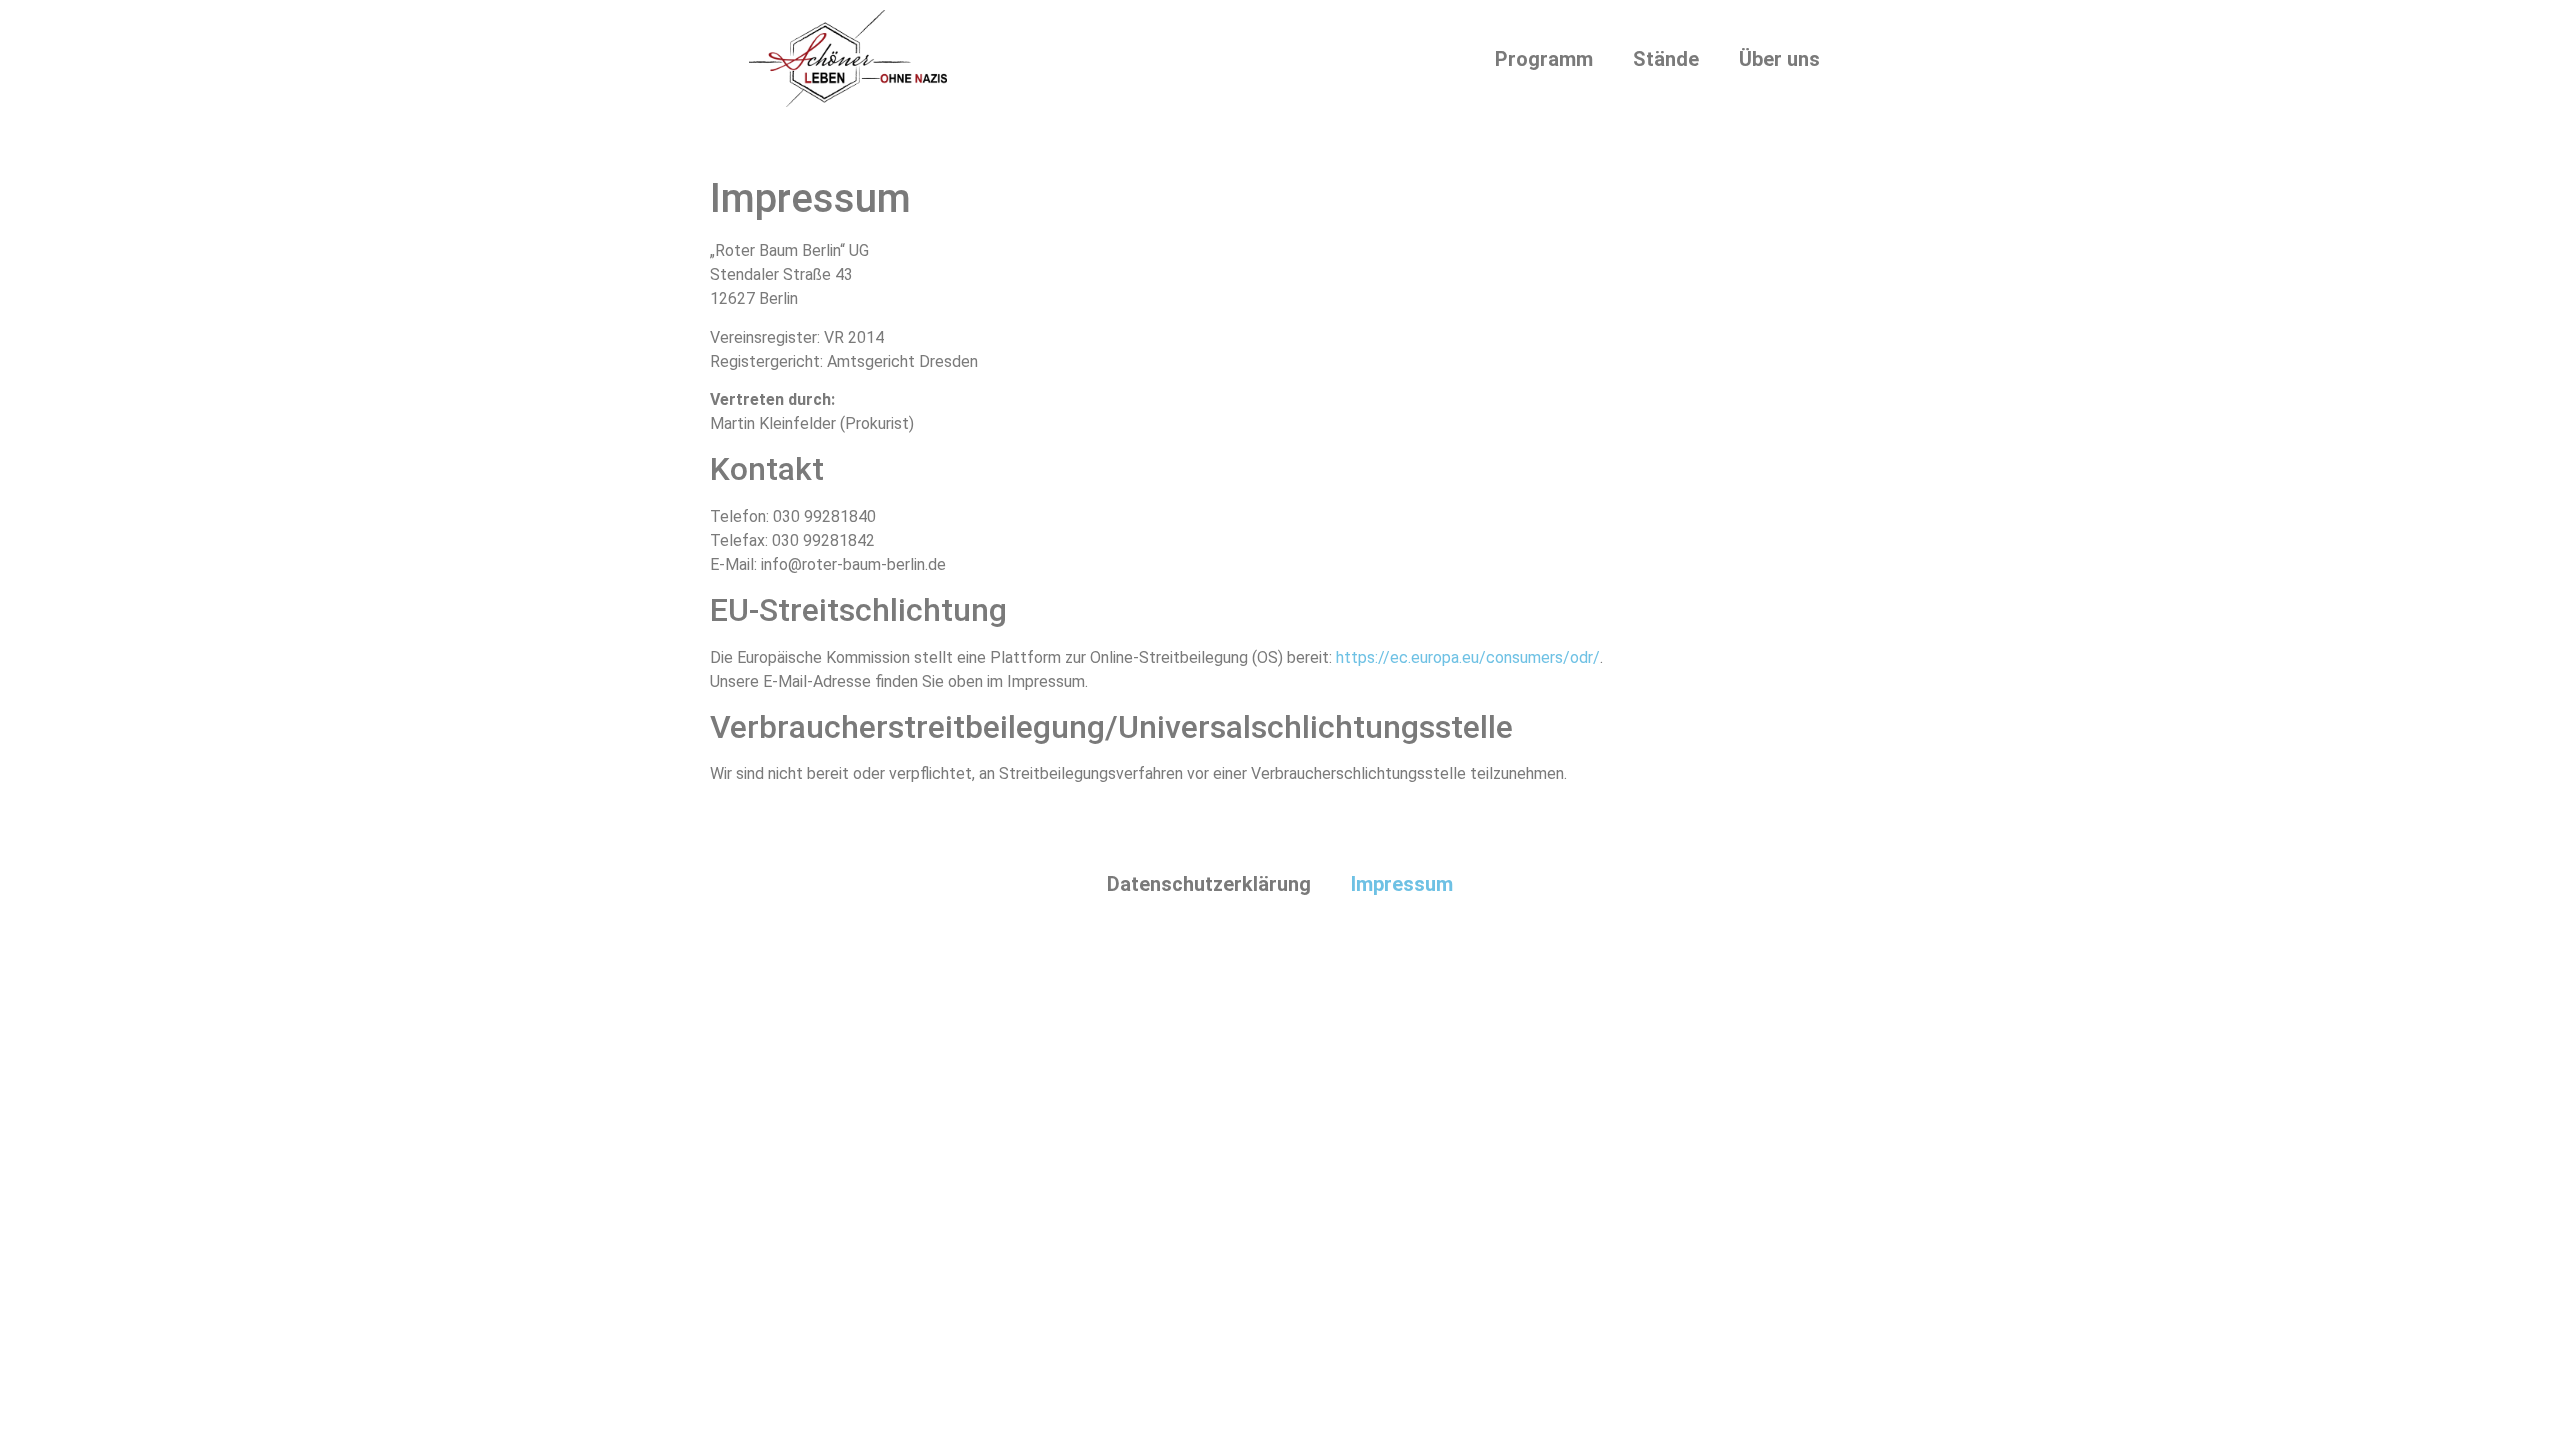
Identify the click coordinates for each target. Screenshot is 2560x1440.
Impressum (1402, 884)
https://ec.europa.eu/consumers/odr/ (1468, 657)
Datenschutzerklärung (1209, 884)
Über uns (1779, 59)
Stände (1666, 59)
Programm (1544, 59)
